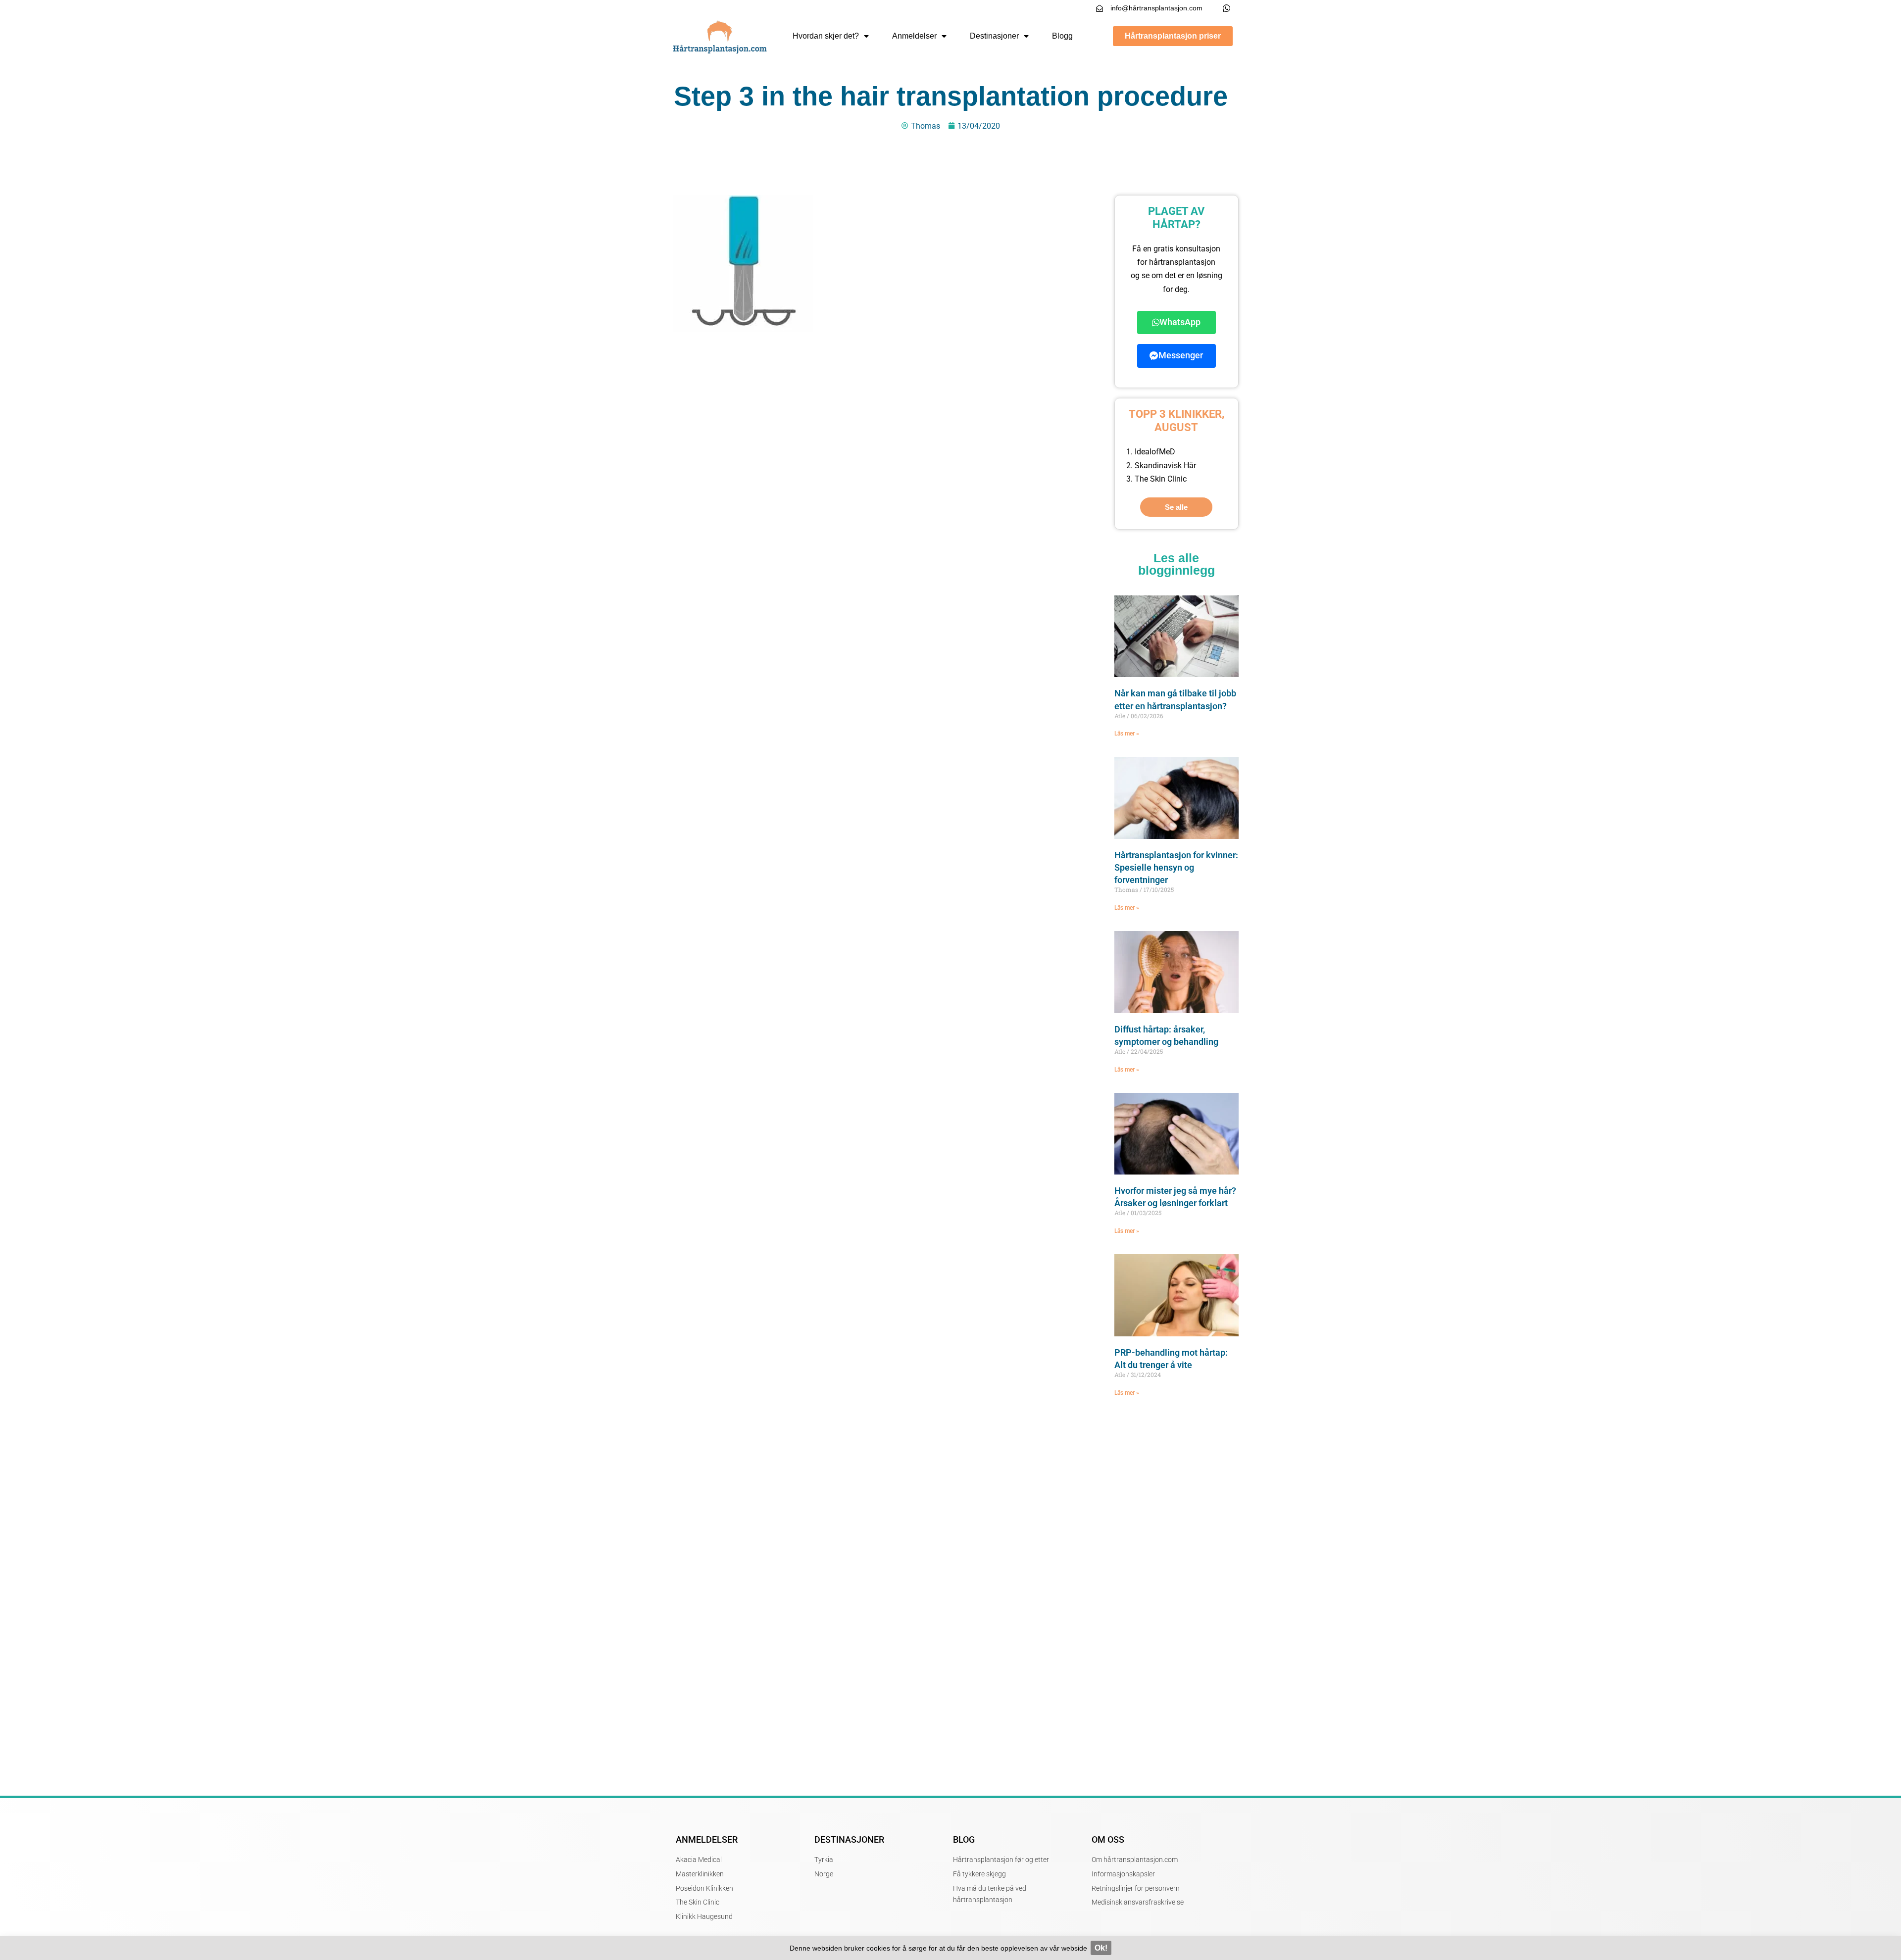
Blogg (1062, 36)
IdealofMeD (1155, 452)
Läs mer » (1127, 734)
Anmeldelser (914, 36)
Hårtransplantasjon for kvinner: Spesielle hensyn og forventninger (1176, 867)
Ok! (1101, 1948)
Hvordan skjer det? (826, 36)
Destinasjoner (994, 36)
